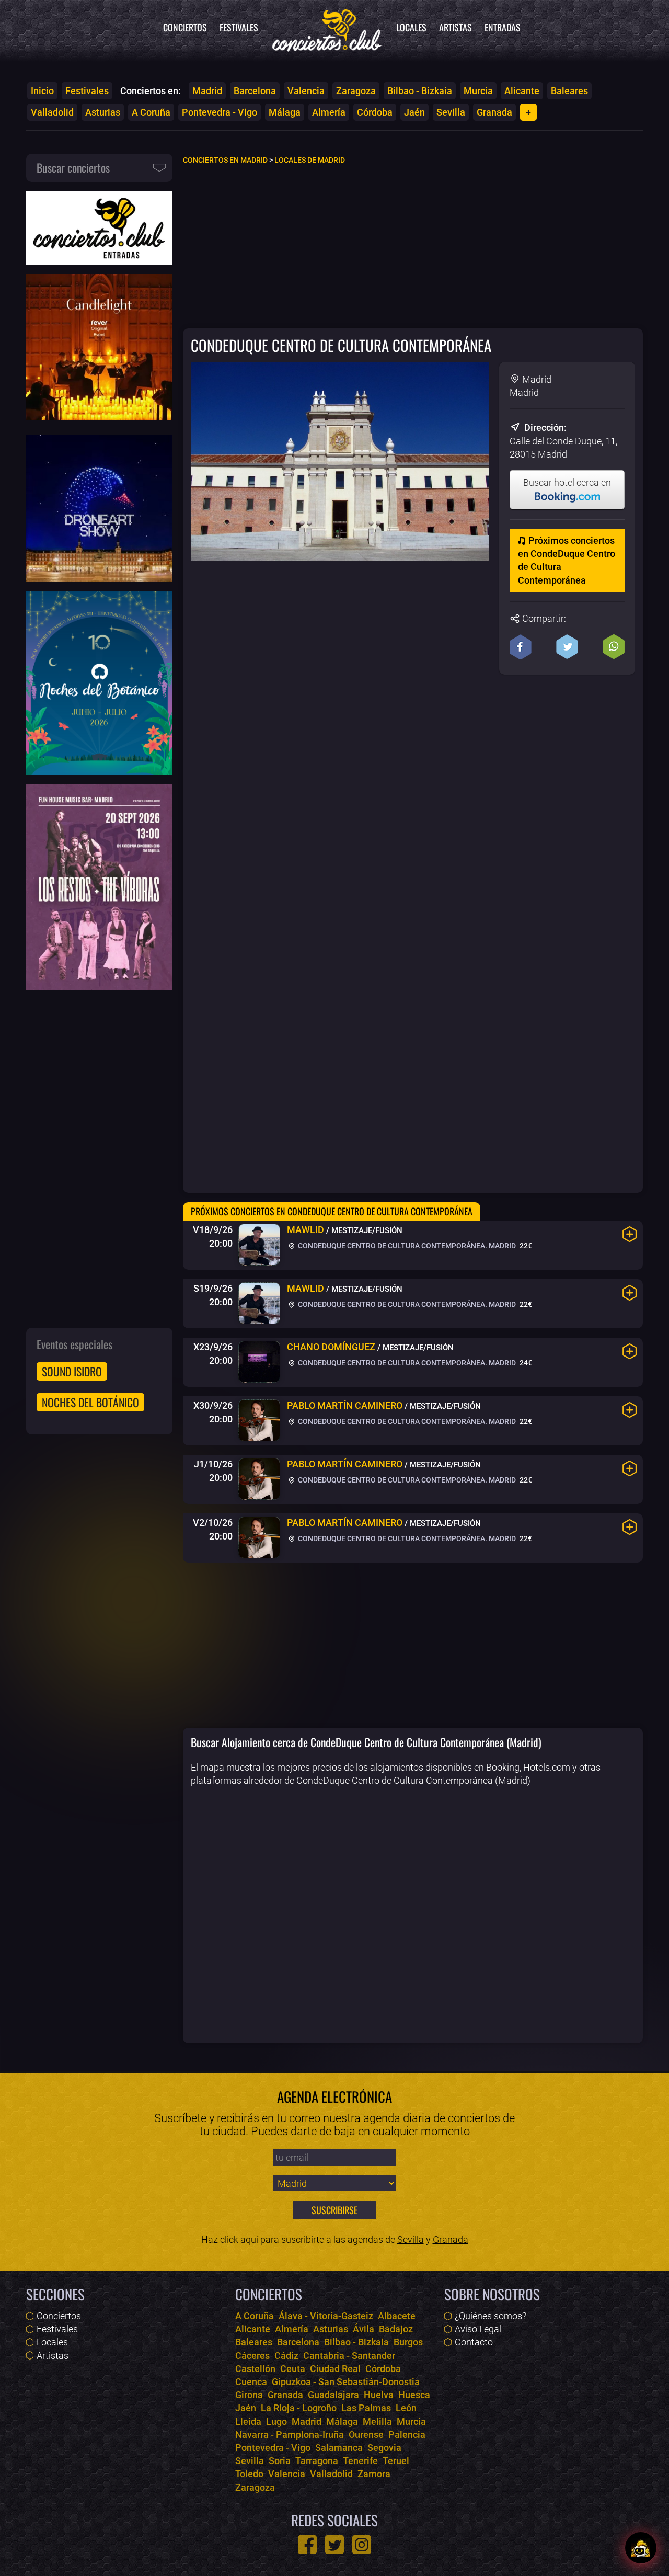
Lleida (248, 2421)
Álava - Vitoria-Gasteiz (326, 2316)
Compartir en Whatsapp (614, 647)
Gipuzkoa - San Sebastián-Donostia (346, 2382)
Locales (411, 27)
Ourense (366, 2435)
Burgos (408, 2342)
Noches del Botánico (90, 1402)
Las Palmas (366, 2408)
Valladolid (52, 112)
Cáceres (252, 2356)
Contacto (474, 2342)
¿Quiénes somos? (491, 2316)
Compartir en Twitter (567, 647)
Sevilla (451, 112)
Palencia (407, 2435)
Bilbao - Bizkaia (420, 91)
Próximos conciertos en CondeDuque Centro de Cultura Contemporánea (567, 560)
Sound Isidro (72, 1371)
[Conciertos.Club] (327, 29)
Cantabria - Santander (349, 2356)
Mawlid (305, 1230)
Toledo (249, 2474)
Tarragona (317, 2461)
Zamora (374, 2474)
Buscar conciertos (73, 167)
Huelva (379, 2395)
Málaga (285, 112)
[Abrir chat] (641, 2548)
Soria (280, 2461)
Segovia (384, 2448)
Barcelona (255, 91)
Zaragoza (356, 91)
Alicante (522, 91)
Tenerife (360, 2461)
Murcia (478, 91)
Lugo (276, 2421)
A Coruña (151, 112)
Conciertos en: (151, 91)
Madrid (207, 91)
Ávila (364, 2329)
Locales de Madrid (310, 160)
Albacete (397, 2316)
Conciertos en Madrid (225, 160)
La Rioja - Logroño (299, 2408)
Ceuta (293, 2369)
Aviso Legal (478, 2329)
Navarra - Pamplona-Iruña (290, 2435)
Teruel (396, 2461)
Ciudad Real (335, 2369)
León (406, 2408)
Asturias (103, 112)
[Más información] (630, 1234)
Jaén (414, 112)
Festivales (239, 27)
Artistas (455, 27)
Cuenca (251, 2382)
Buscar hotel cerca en (567, 482)
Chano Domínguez (331, 1347)
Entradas (503, 27)
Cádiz (286, 2356)
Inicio (42, 91)
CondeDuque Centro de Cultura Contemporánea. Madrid (406, 1246)
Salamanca (339, 2448)
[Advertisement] (413, 246)
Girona (249, 2395)
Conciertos (185, 27)
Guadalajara (333, 2395)
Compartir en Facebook (521, 647)
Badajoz (396, 2329)
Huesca (414, 2395)
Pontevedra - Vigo (220, 112)
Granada (494, 112)
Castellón (255, 2369)
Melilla (377, 2421)
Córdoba (375, 112)
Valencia (306, 91)
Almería (329, 112)
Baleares (569, 91)
